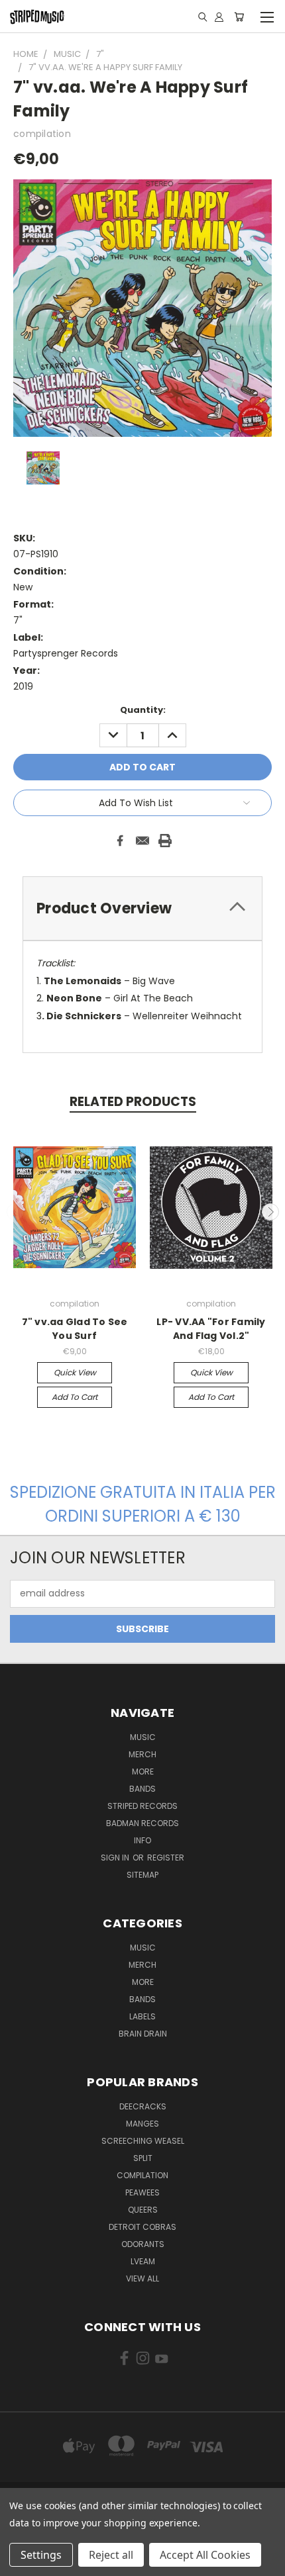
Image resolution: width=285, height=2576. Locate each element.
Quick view (75, 1372)
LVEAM (143, 2261)
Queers (143, 2210)
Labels (142, 2016)
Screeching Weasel (143, 2141)
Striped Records (142, 1806)
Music (143, 1737)
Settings (41, 2555)
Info (142, 1840)
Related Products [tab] (133, 1102)
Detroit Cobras (142, 2227)
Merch (142, 1754)
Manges (142, 2124)
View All (142, 2278)
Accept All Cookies (205, 2555)
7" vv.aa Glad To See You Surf (75, 1329)
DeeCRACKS (143, 2106)
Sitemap (142, 1875)
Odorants (143, 2244)
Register (166, 1858)
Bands (142, 1789)
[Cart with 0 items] (239, 17)
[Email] (142, 841)
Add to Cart (75, 1397)
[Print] (165, 841)
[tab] (142, 908)
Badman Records (142, 1823)
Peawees (142, 2192)
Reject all (111, 2555)
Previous (15, 1212)
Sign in (116, 1858)
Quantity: (143, 710)
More (143, 1771)
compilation (142, 2175)
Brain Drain (143, 2034)
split (143, 2158)
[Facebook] (120, 841)
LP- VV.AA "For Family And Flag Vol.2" (211, 1329)
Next (270, 1212)
